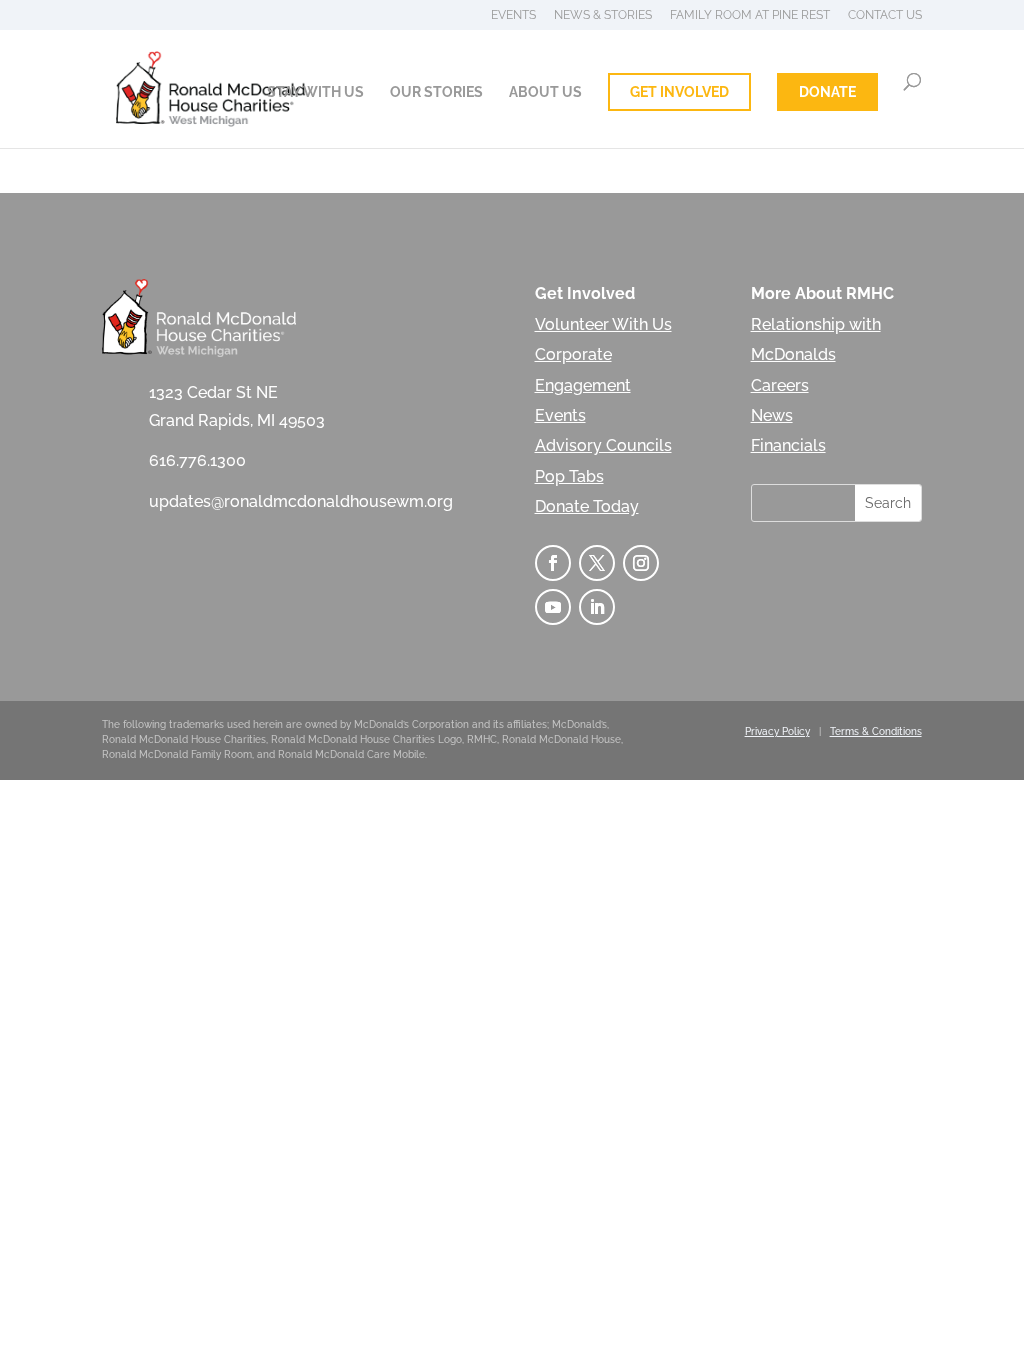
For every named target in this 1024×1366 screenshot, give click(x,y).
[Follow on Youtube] (553, 607)
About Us (545, 92)
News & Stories (603, 15)
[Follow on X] (597, 563)
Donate (827, 92)
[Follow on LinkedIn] (597, 607)
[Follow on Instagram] (641, 563)
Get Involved (679, 92)
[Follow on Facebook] (553, 563)
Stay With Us (315, 92)
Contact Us (885, 15)
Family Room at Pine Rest (750, 15)
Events (513, 15)
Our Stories (436, 92)
